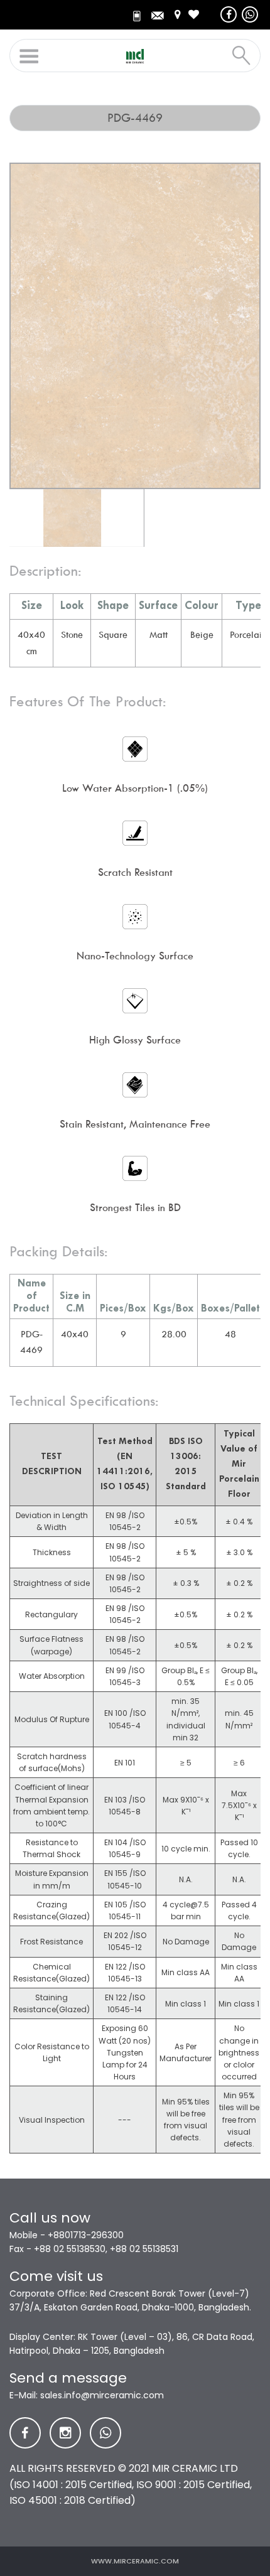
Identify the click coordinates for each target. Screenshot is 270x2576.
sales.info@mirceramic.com (102, 2395)
